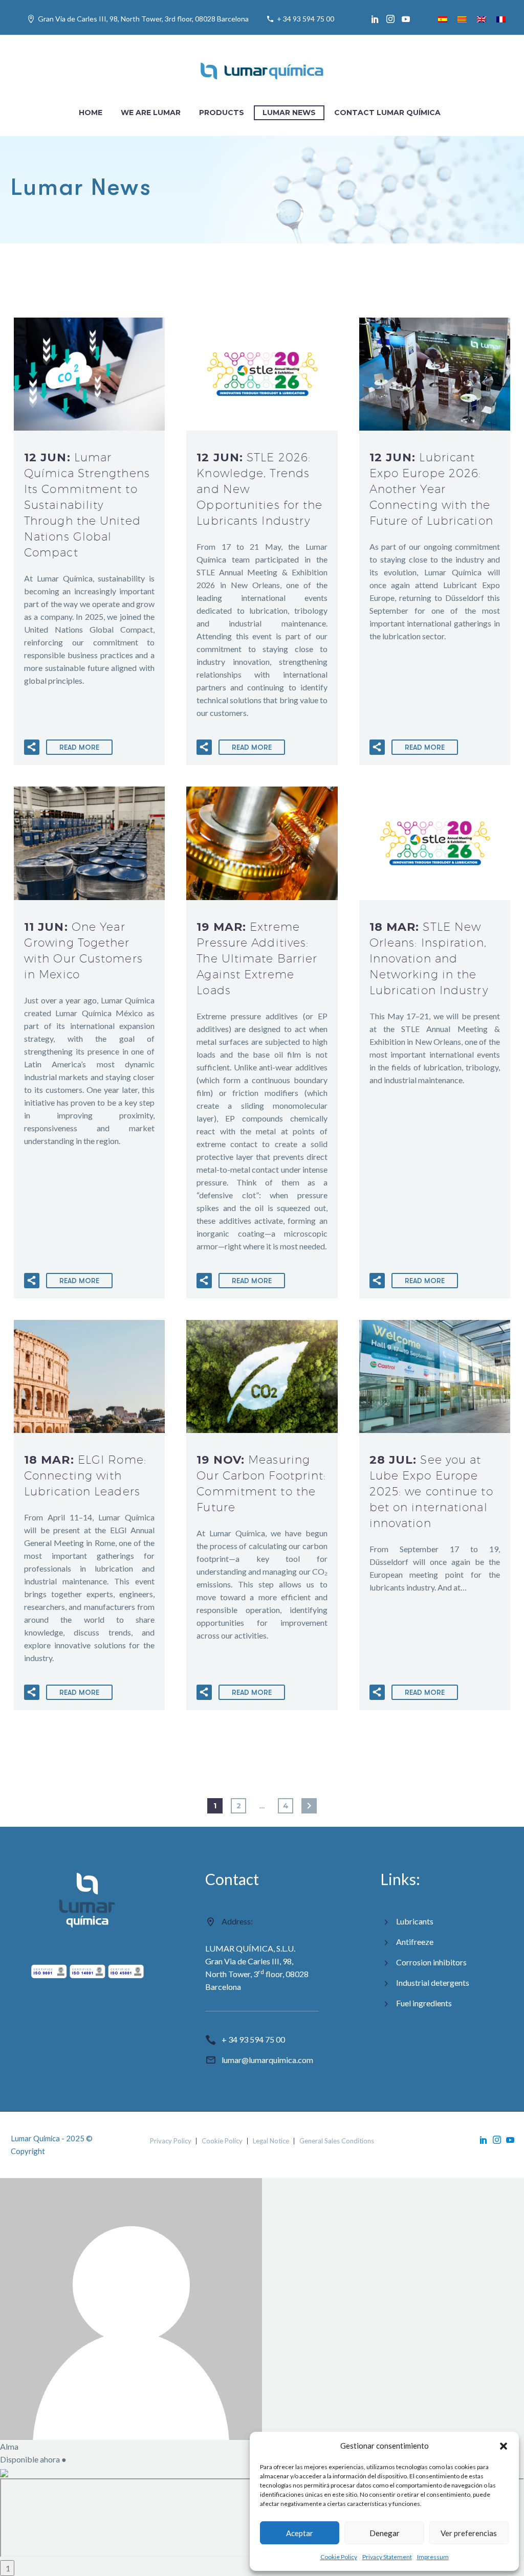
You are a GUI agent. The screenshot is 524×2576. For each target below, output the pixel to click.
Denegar (385, 2533)
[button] (504, 2446)
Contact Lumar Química (387, 113)
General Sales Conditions (337, 2141)
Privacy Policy (171, 2141)
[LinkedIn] (375, 19)
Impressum (433, 2557)
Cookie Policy (339, 2557)
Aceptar (300, 2533)
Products (222, 113)
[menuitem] (443, 19)
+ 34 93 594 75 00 (305, 19)
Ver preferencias (469, 2533)
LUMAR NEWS (289, 113)
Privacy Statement (387, 2557)
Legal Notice (271, 2141)
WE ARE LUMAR (151, 113)
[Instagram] (390, 19)
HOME (91, 113)
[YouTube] (406, 19)
